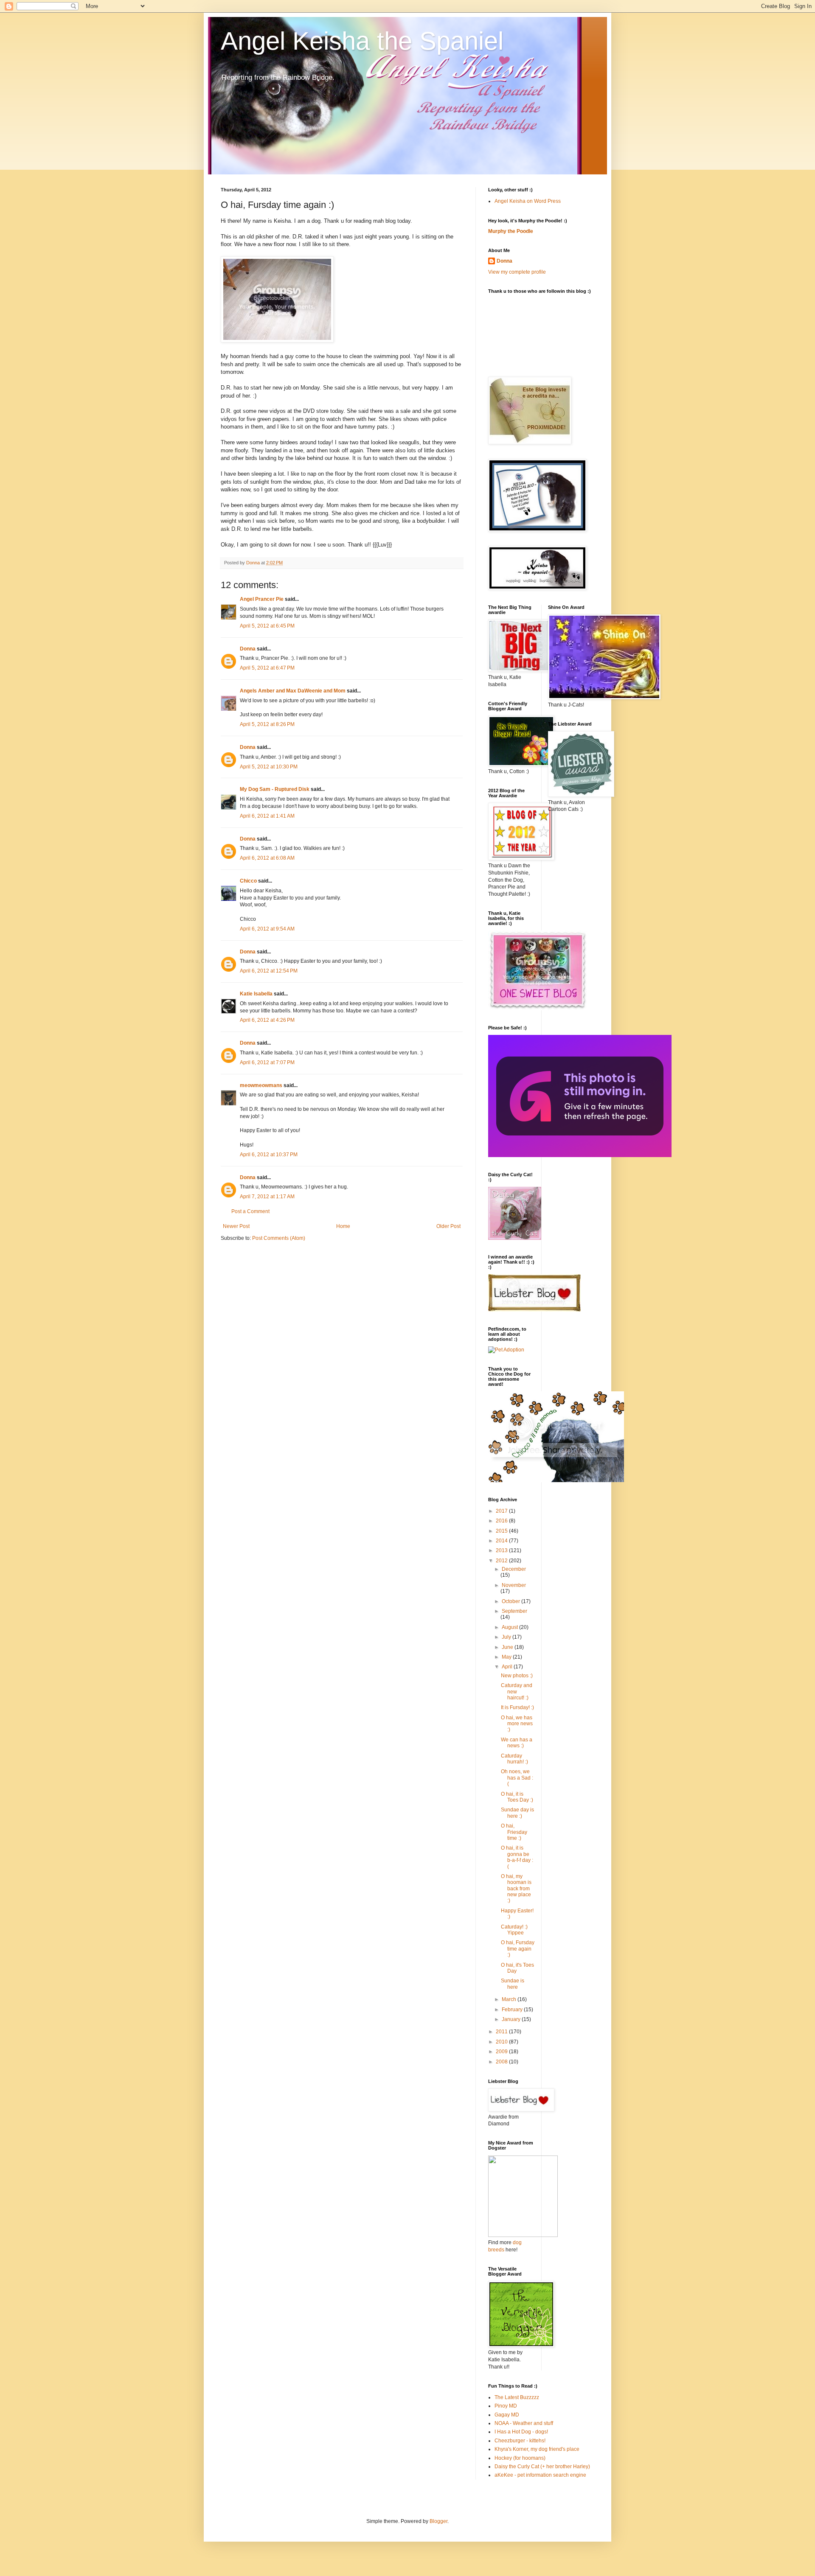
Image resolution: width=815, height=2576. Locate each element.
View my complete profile (517, 272)
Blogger (438, 2521)
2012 (502, 1561)
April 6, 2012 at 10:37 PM (269, 1155)
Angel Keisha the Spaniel (362, 41)
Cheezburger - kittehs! (520, 2441)
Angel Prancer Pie (262, 599)
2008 (502, 2062)
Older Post (448, 1226)
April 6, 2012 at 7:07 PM (267, 1062)
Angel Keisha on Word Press (528, 201)
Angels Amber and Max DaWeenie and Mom (293, 691)
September (514, 1611)
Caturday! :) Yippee (514, 1930)
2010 (502, 2042)
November (514, 1585)
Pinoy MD (506, 2406)
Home (343, 1226)
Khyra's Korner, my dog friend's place (537, 2449)
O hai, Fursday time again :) (518, 1949)
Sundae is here (513, 1984)
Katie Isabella (256, 994)
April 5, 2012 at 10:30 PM (269, 767)
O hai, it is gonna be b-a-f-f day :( (517, 1857)
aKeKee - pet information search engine (540, 2475)
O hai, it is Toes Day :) (517, 1797)
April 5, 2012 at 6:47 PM (267, 668)
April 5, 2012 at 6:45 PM (267, 626)
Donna (248, 649)
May (507, 1657)
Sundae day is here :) (517, 1813)
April (508, 1667)
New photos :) (517, 1676)
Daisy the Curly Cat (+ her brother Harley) (542, 2467)
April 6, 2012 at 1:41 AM (267, 816)
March (510, 1999)
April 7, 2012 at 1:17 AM (267, 1197)
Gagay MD (507, 2415)
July (507, 1637)
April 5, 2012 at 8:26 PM (267, 724)
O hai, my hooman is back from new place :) (516, 1889)
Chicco (248, 881)
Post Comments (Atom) (279, 1238)
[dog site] (523, 2235)
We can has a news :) (517, 1743)
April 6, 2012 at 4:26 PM (267, 1020)
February (513, 2010)
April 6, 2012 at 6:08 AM (267, 858)
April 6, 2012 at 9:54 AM (267, 929)
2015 (502, 1531)
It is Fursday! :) (517, 1707)
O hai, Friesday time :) (514, 1832)
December (514, 1569)
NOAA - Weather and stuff (524, 2423)
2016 (502, 1521)
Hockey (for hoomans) (520, 2458)
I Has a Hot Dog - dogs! (521, 2432)
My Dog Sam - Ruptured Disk (275, 789)
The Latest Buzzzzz (517, 2397)
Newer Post (236, 1226)
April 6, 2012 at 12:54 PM (269, 971)
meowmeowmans (261, 1085)
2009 (502, 2052)
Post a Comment (250, 1211)
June (508, 1647)
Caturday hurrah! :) (514, 1759)
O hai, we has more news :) (517, 1724)
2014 (502, 1541)
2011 (502, 2032)
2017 (502, 1511)
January (512, 2019)
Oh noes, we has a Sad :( (517, 1778)
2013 (502, 1550)
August (510, 1627)
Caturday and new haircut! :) (517, 1692)
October (511, 1601)
